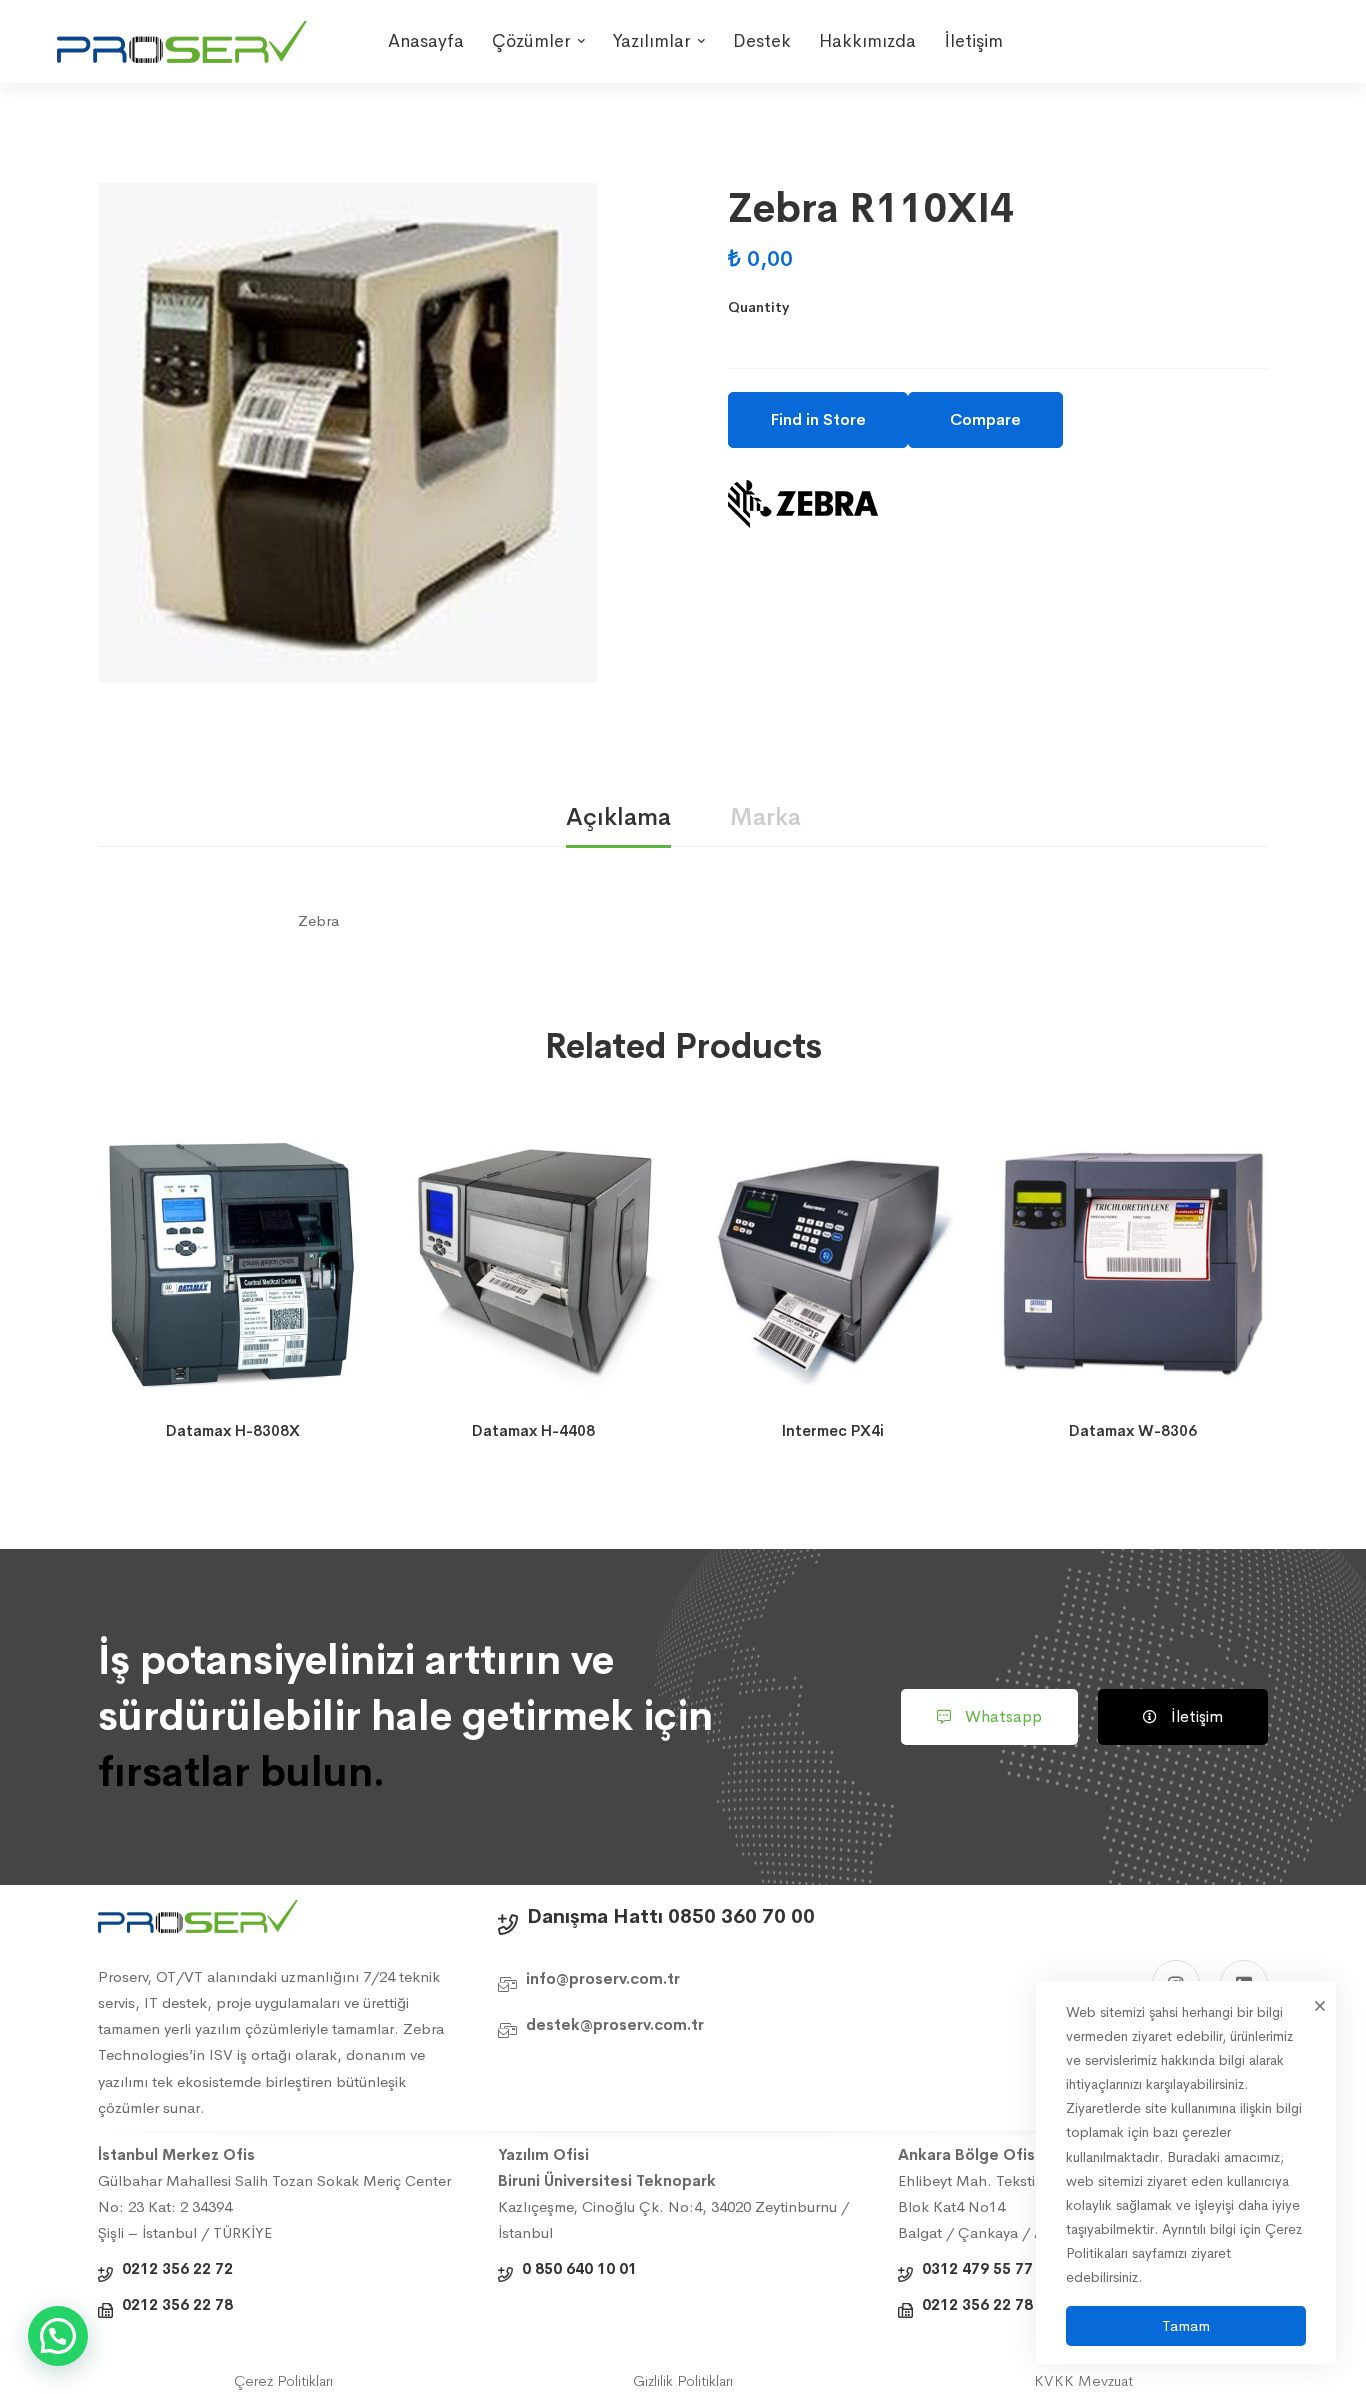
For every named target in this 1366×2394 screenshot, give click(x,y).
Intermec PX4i (833, 1430)
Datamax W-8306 (1133, 1430)
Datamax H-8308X (233, 1430)
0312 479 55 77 (977, 2268)
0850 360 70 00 (741, 1916)
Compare (985, 419)
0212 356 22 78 (177, 2304)
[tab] (618, 818)
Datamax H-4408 (533, 1430)
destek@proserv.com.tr (615, 2024)
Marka (765, 817)
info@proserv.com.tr (603, 1978)
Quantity (758, 307)
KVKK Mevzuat (1083, 2380)
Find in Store (818, 419)
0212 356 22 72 (177, 2268)
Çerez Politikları (283, 2380)
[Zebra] (803, 504)
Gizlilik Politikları (683, 2380)
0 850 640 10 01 (579, 2268)
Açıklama (618, 817)
